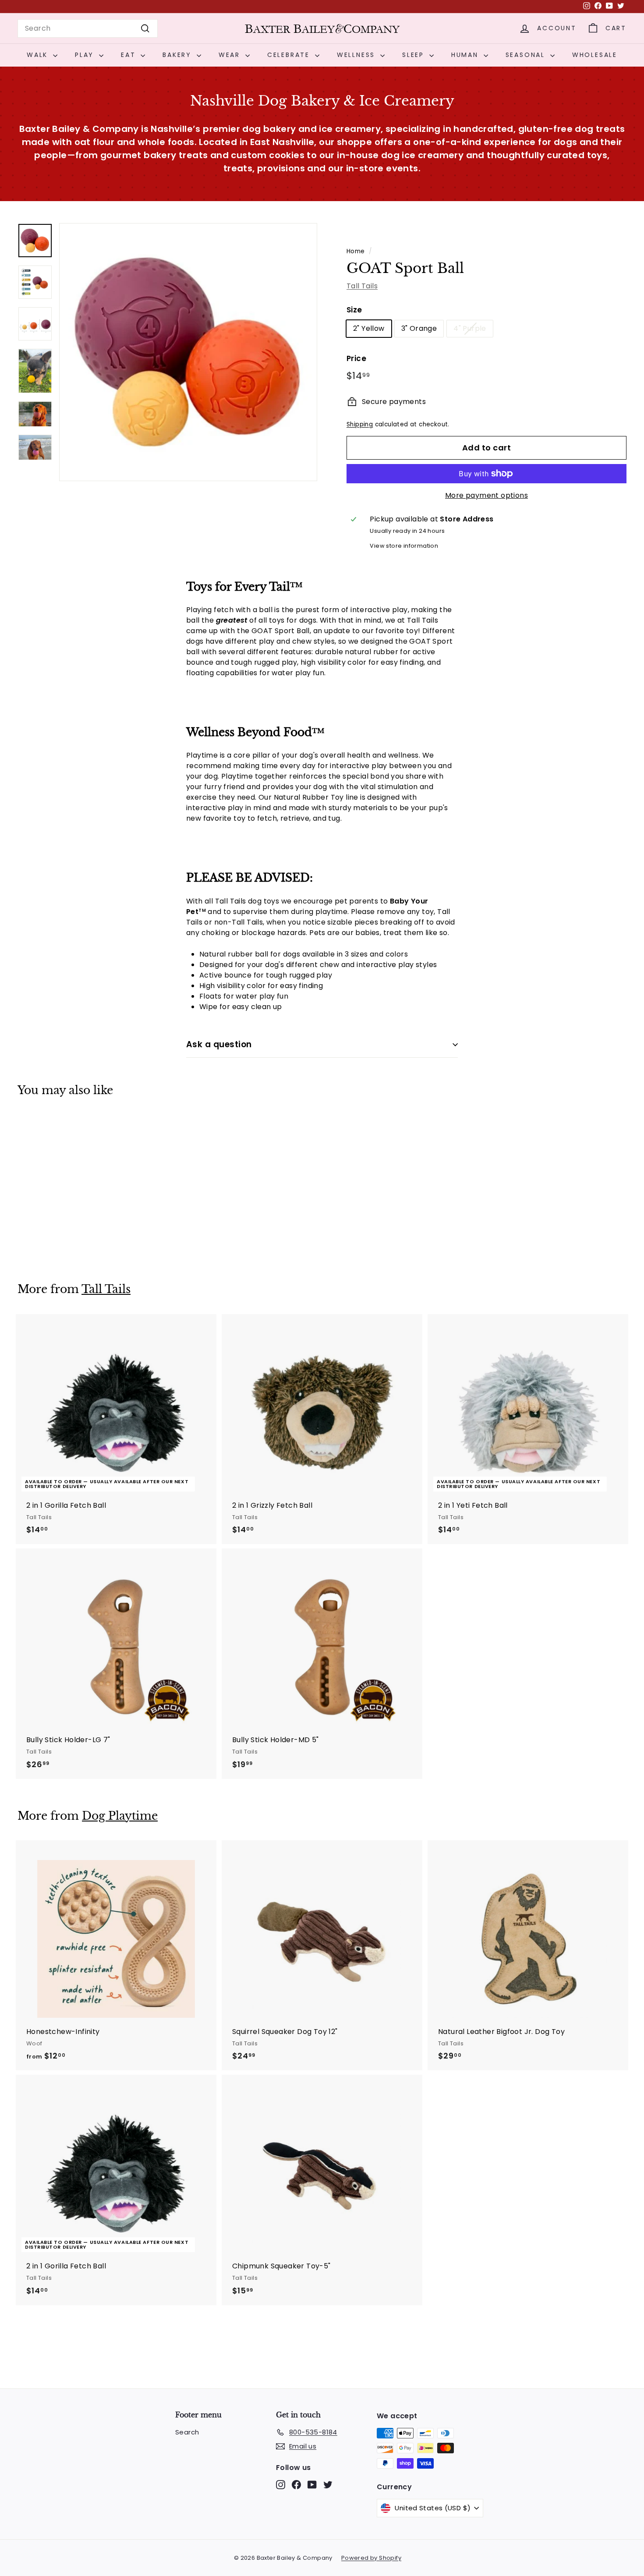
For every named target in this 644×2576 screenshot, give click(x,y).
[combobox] (88, 28)
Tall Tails (362, 286)
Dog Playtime (120, 1816)
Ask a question (219, 1044)
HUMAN (466, 55)
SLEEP (415, 55)
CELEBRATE (290, 55)
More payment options (487, 495)
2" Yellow (369, 328)
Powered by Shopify (371, 2558)
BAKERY (179, 55)
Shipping (360, 424)
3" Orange (419, 328)
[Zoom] (188, 352)
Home (356, 251)
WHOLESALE (595, 55)
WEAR (231, 55)
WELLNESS (357, 55)
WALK (39, 55)
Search (187, 2432)
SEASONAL (527, 55)
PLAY (86, 55)
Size (354, 310)
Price (356, 358)
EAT (130, 55)
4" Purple (470, 328)
